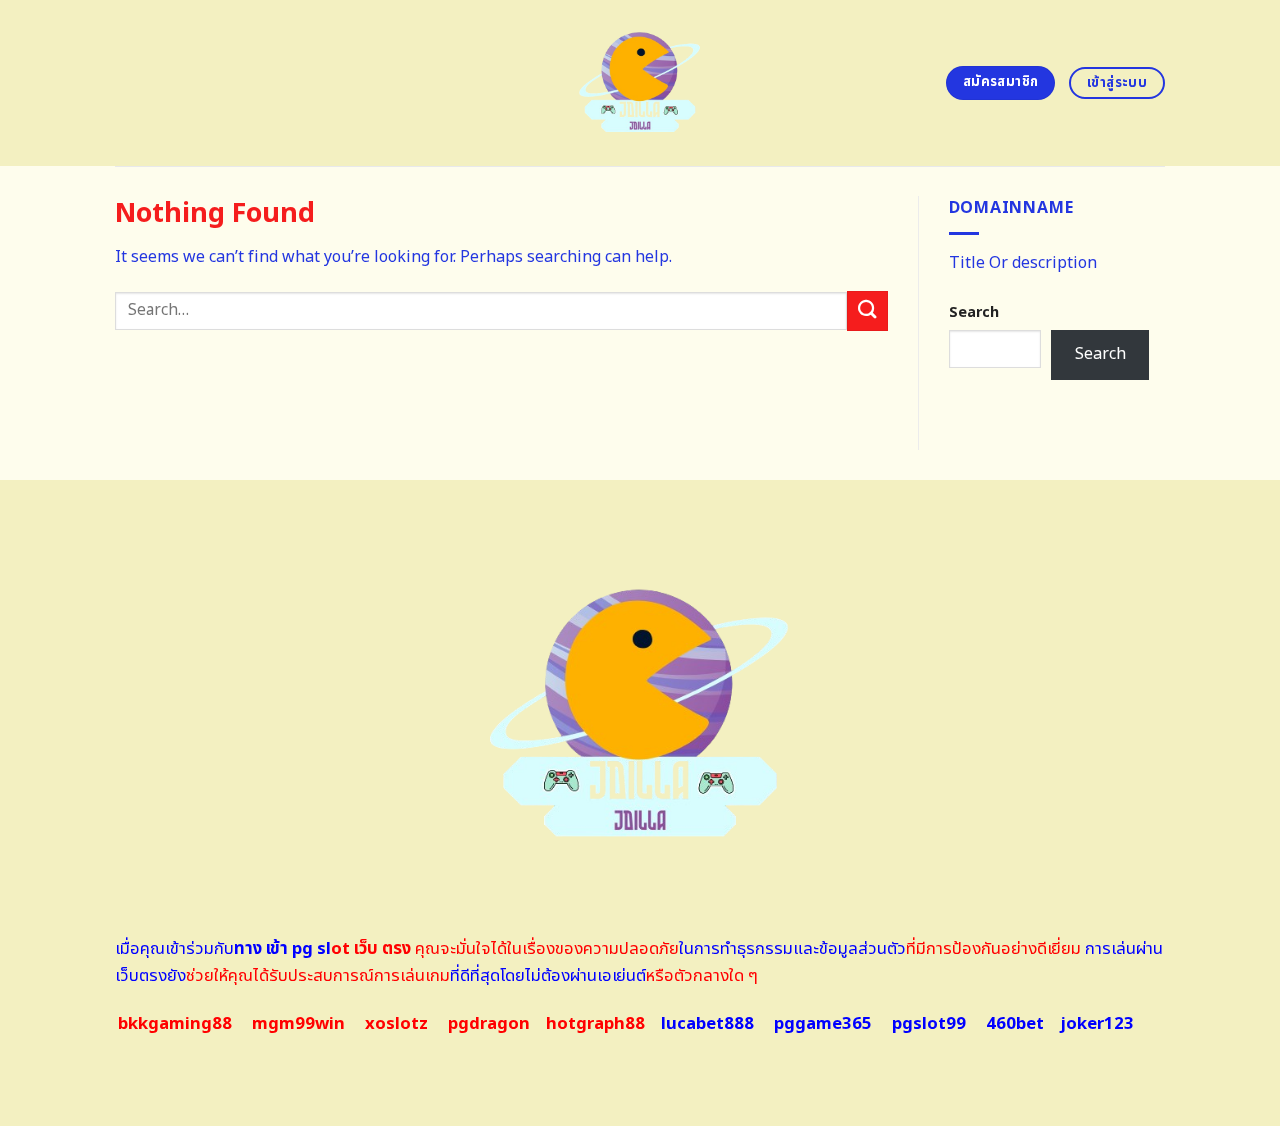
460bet (1015, 1024)
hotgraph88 (595, 1024)
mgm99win (298, 1024)
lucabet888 (707, 1024)
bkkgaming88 (175, 1024)
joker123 (1097, 1024)
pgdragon (489, 1024)
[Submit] (867, 310)
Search (974, 312)
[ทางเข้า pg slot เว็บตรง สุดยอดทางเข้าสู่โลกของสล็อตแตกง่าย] (640, 83)
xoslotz (396, 1024)
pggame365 (823, 1024)
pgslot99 (929, 1024)
